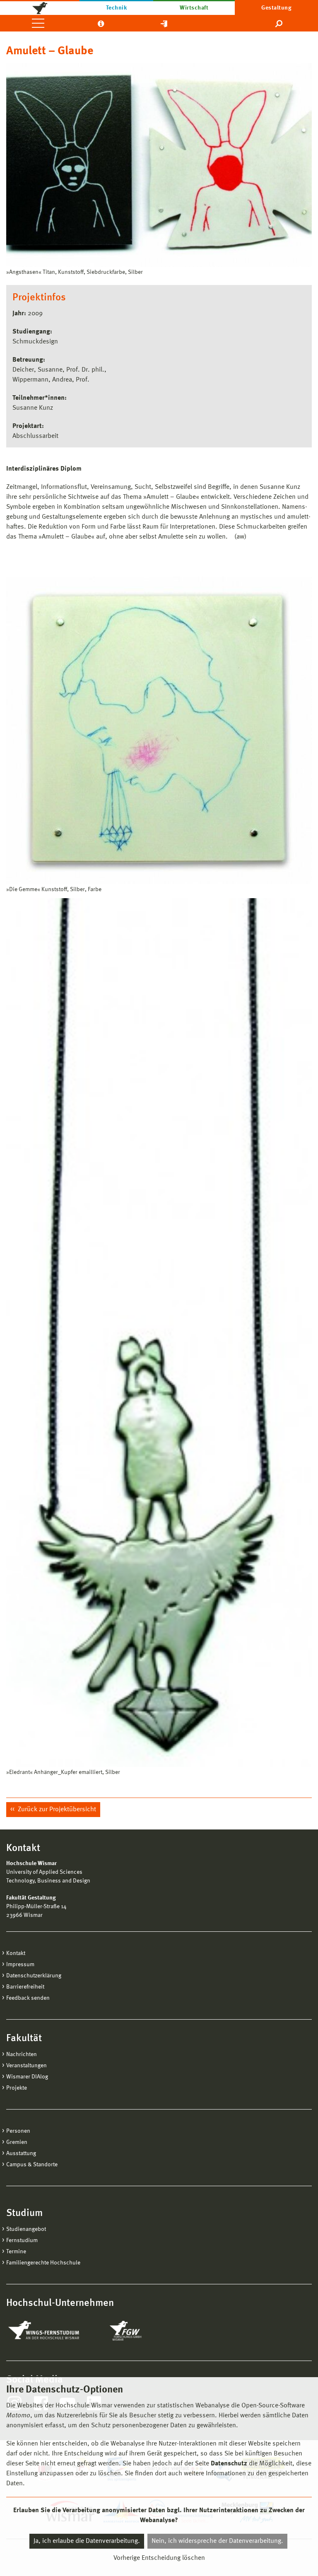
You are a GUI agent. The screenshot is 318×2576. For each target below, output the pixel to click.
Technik (116, 8)
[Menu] (38, 23)
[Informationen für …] (101, 23)
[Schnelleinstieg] (164, 23)
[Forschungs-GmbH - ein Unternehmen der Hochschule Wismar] (145, 2331)
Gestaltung (276, 8)
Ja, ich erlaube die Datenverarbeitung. (87, 2541)
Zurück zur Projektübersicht (56, 1810)
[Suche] (279, 23)
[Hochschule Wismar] (40, 7)
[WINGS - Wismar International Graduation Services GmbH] (53, 2331)
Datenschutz (229, 2464)
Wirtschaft (194, 8)
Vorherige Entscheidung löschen (159, 2558)
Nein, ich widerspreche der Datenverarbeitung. (217, 2541)
